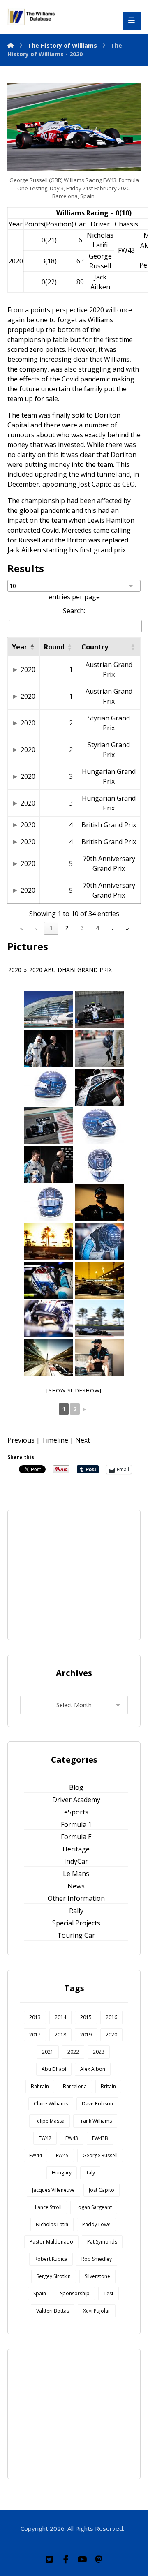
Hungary (62, 2173)
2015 (86, 2017)
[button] (32, 647)
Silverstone (97, 2276)
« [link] (22, 928)
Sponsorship (75, 2293)
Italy (90, 2173)
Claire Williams (51, 2104)
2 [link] (67, 928)
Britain (108, 2086)
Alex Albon (93, 2069)
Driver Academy (76, 1800)
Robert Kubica (51, 2259)
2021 (48, 2052)
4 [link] (98, 928)
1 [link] (51, 928)
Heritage (76, 1849)
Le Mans (76, 1874)
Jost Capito (102, 2190)
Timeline (55, 1440)
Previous (21, 1440)
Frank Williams (95, 2121)
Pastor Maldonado (51, 2242)
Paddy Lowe (96, 2224)
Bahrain (40, 2086)
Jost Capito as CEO (106, 484)
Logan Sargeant (94, 2207)
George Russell (100, 2155)
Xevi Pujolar (97, 2311)
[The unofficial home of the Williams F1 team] (32, 17)
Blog (76, 1787)
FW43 (126, 250)
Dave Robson (97, 2104)
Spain (40, 2293)
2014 (60, 2017)
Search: (74, 611)
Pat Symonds (102, 2242)
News (76, 1886)
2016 (111, 2017)
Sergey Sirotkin (54, 2276)
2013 (35, 2017)
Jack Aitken (24, 550)
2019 (86, 2035)
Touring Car (76, 1935)
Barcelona (75, 2086)
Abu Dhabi (54, 2069)
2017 (35, 2035)
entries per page (74, 597)
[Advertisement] (82, 1574)
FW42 (45, 2138)
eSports (76, 1812)
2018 (60, 2035)
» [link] (127, 928)
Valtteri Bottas (53, 2311)
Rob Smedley (97, 2259)
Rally (76, 1911)
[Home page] (11, 45)
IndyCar (76, 1861)
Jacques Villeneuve (53, 2190)
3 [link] (82, 928)
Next (83, 1440)
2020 (28, 669)
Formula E (76, 1837)
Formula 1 (76, 1824)
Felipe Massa (50, 2121)
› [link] (113, 928)
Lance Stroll (48, 2207)
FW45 (62, 2155)
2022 (73, 2052)
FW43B (100, 2138)
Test (109, 2293)
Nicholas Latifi (52, 2224)
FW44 (36, 2155)
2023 (99, 2052)
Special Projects (76, 1923)
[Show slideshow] (74, 1390)
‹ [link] (36, 928)
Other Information (76, 1898)
